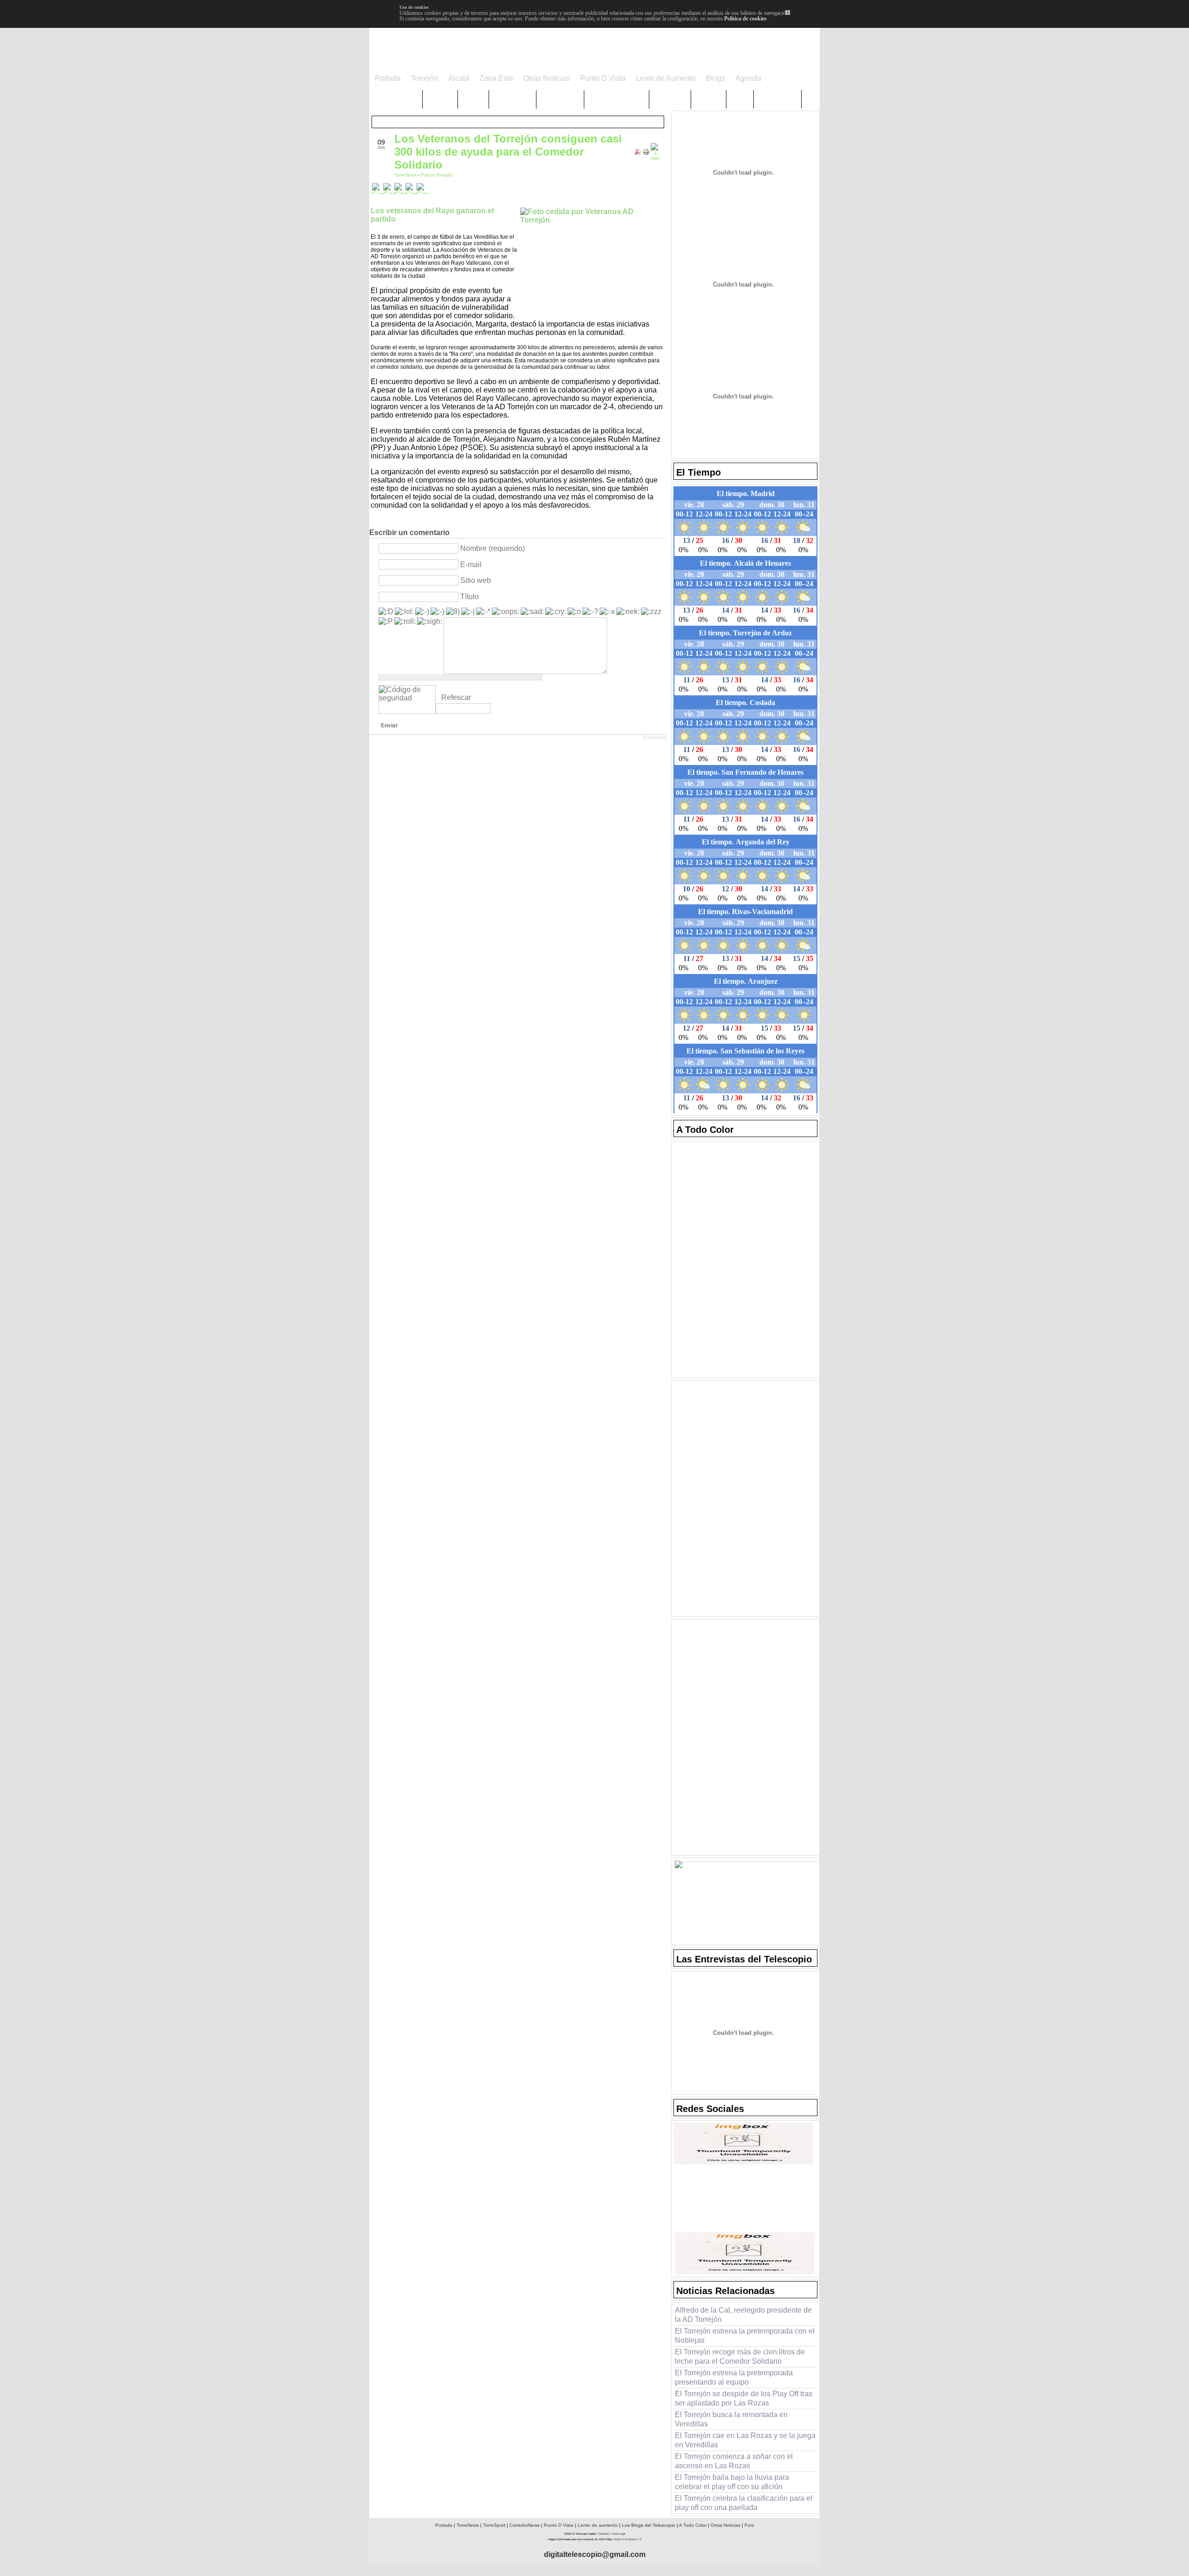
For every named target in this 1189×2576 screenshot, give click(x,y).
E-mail (471, 565)
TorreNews (468, 2525)
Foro (749, 2525)
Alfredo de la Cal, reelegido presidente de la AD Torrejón (743, 2315)
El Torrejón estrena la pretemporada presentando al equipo (734, 2377)
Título (470, 597)
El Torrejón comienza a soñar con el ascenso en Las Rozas (734, 2461)
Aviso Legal (618, 2534)
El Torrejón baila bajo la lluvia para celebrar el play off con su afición (732, 2482)
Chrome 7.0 (634, 2539)
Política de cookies (745, 19)
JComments (655, 738)
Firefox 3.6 (620, 2539)
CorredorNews (525, 2525)
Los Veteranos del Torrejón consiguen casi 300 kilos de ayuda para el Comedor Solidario (508, 152)
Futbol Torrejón (437, 175)
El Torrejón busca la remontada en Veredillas (731, 2419)
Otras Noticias (725, 2525)
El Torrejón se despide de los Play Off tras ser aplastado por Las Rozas (744, 2398)
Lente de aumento (598, 2525)
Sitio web (476, 580)
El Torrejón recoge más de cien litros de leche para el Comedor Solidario (740, 2357)
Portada (444, 2525)
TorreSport (406, 175)
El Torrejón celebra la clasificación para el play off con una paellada (744, 2503)
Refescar (456, 697)
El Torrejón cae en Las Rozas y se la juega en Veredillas (745, 2440)
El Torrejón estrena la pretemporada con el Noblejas (745, 2336)
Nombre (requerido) (493, 548)
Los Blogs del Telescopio (649, 2525)
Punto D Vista (559, 2525)
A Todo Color (693, 2525)
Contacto (604, 2534)
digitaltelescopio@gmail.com (595, 2554)
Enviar (389, 726)
